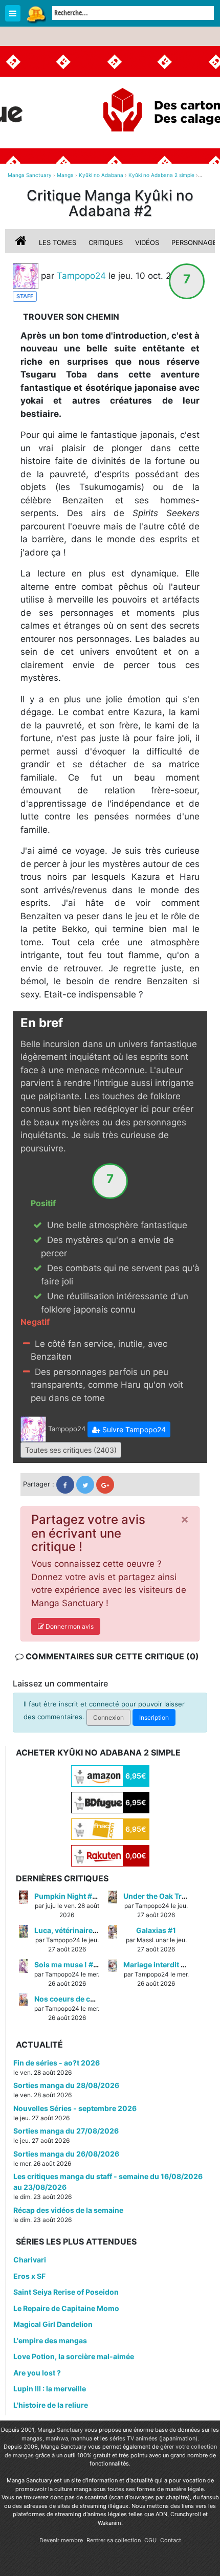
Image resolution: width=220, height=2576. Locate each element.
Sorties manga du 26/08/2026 (66, 2154)
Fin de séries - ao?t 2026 (57, 2063)
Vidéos (147, 242)
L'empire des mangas (50, 2340)
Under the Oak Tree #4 (162, 1896)
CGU (150, 2540)
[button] (129, 1429)
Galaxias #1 (156, 1930)
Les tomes (58, 242)
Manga (36, 14)
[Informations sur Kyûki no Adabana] (22, 242)
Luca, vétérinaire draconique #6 (90, 1930)
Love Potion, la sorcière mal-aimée (74, 2356)
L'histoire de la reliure (51, 2405)
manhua (82, 2438)
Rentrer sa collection (114, 2540)
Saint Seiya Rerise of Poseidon (66, 2292)
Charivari (30, 2260)
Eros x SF (29, 2276)
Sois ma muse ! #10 (68, 1964)
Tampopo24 (81, 275)
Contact (171, 2540)
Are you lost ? (37, 2373)
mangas (32, 2438)
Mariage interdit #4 (157, 1964)
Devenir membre (61, 2540)
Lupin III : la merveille (50, 2389)
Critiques (106, 242)
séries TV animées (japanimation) (153, 2438)
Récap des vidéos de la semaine (68, 2210)
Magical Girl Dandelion (53, 2324)
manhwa (57, 2438)
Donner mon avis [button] (69, 1626)
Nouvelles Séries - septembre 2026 (75, 2108)
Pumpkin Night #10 (68, 1896)
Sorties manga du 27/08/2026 (66, 2131)
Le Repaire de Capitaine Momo (66, 2308)
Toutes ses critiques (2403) (71, 1450)
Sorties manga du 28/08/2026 (66, 2085)
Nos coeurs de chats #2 (75, 1999)
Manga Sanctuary (60, 2430)
